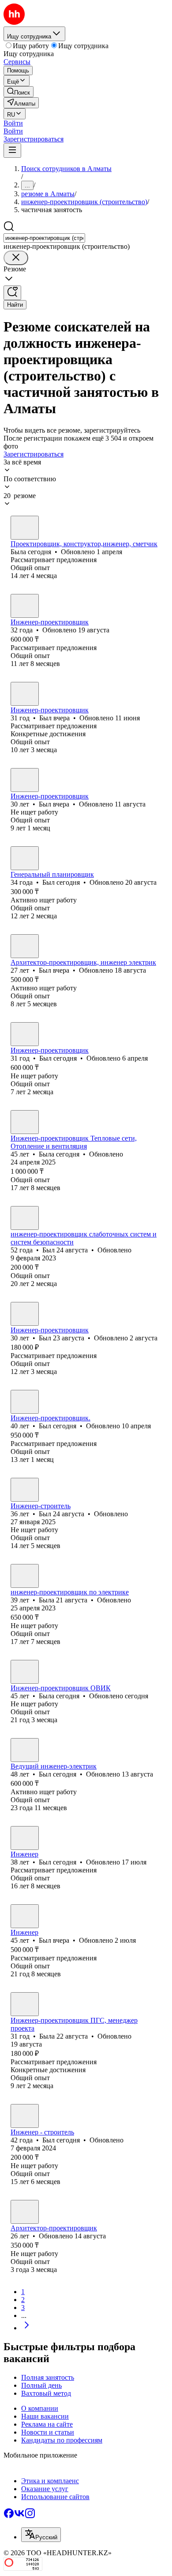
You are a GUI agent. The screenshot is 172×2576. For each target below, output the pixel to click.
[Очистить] (16, 258)
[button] (13, 123)
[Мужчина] (25, 606)
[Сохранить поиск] (12, 293)
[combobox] (44, 238)
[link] (19, 92)
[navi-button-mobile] (12, 150)
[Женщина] (25, 528)
